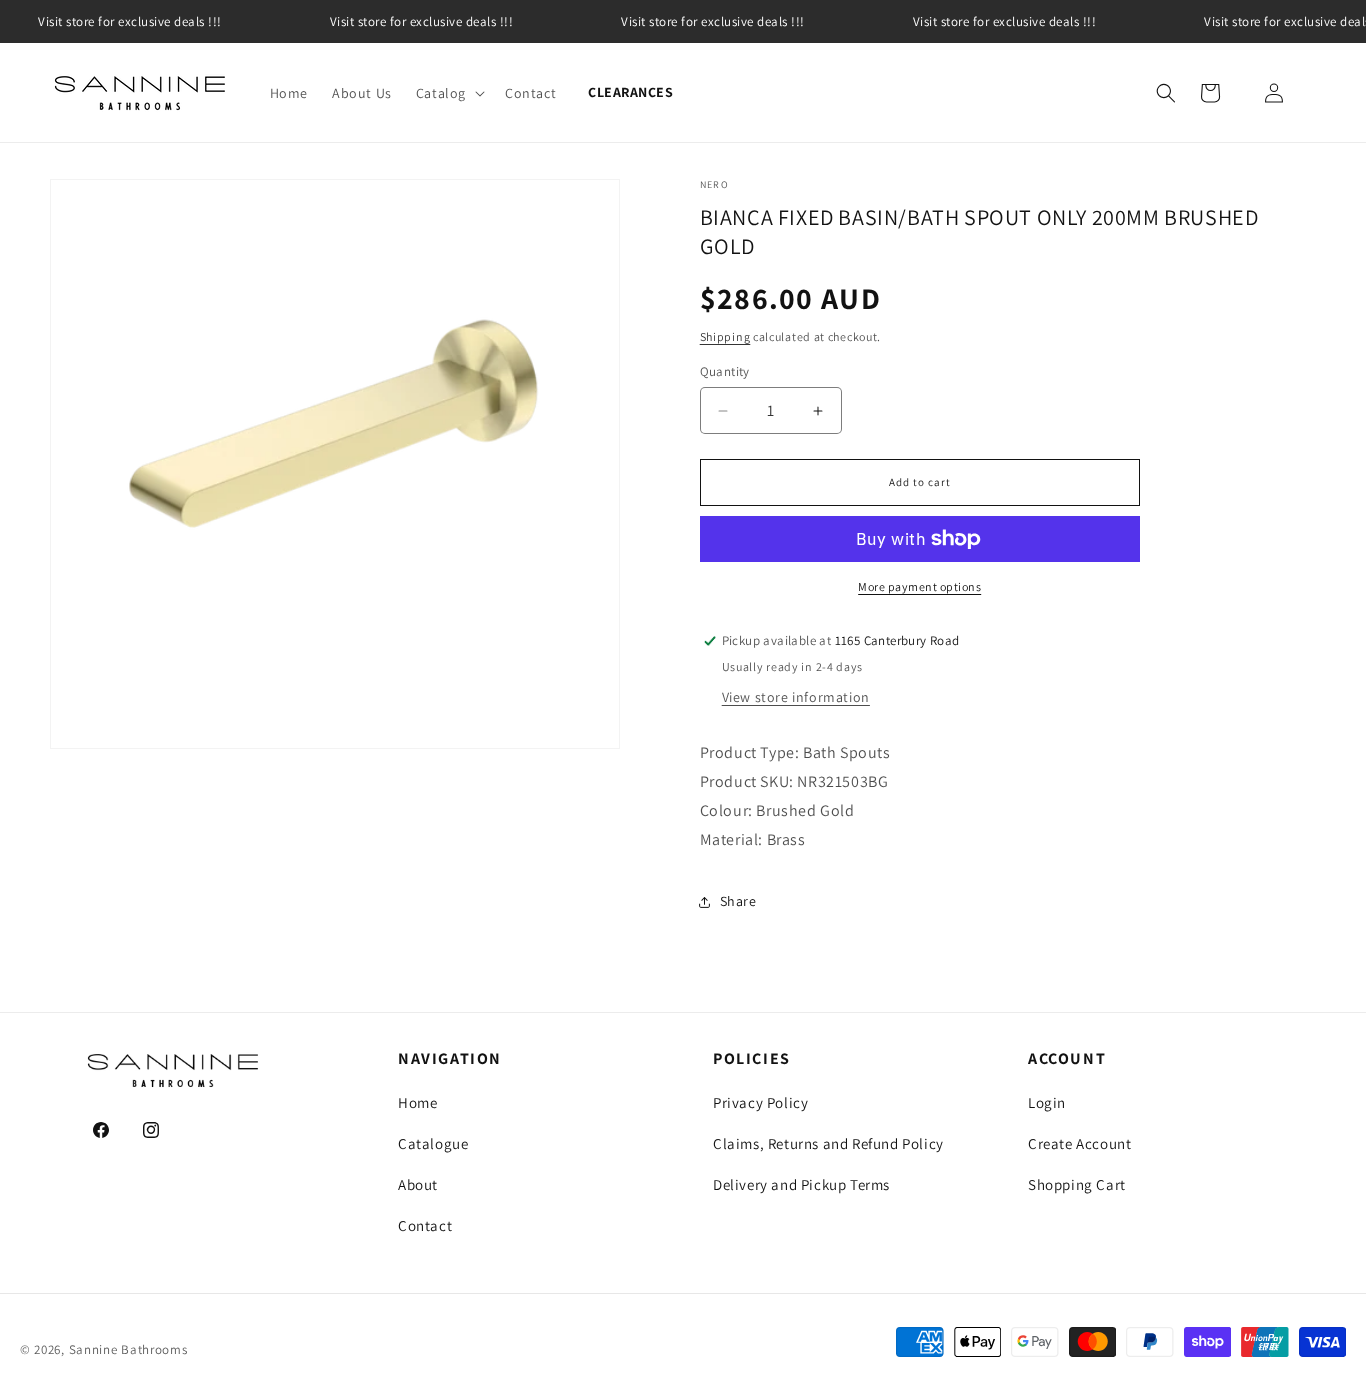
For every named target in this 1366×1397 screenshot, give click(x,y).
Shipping (725, 336)
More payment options (919, 586)
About (418, 1184)
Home (417, 1102)
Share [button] (738, 901)
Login (1047, 1102)
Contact (425, 1225)
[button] (448, 93)
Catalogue (433, 1143)
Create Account (1079, 1143)
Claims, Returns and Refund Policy (828, 1143)
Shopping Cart (1077, 1184)
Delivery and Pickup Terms (801, 1184)
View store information (796, 697)
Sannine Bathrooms (128, 1349)
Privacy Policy (760, 1102)
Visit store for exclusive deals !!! (422, 21)
